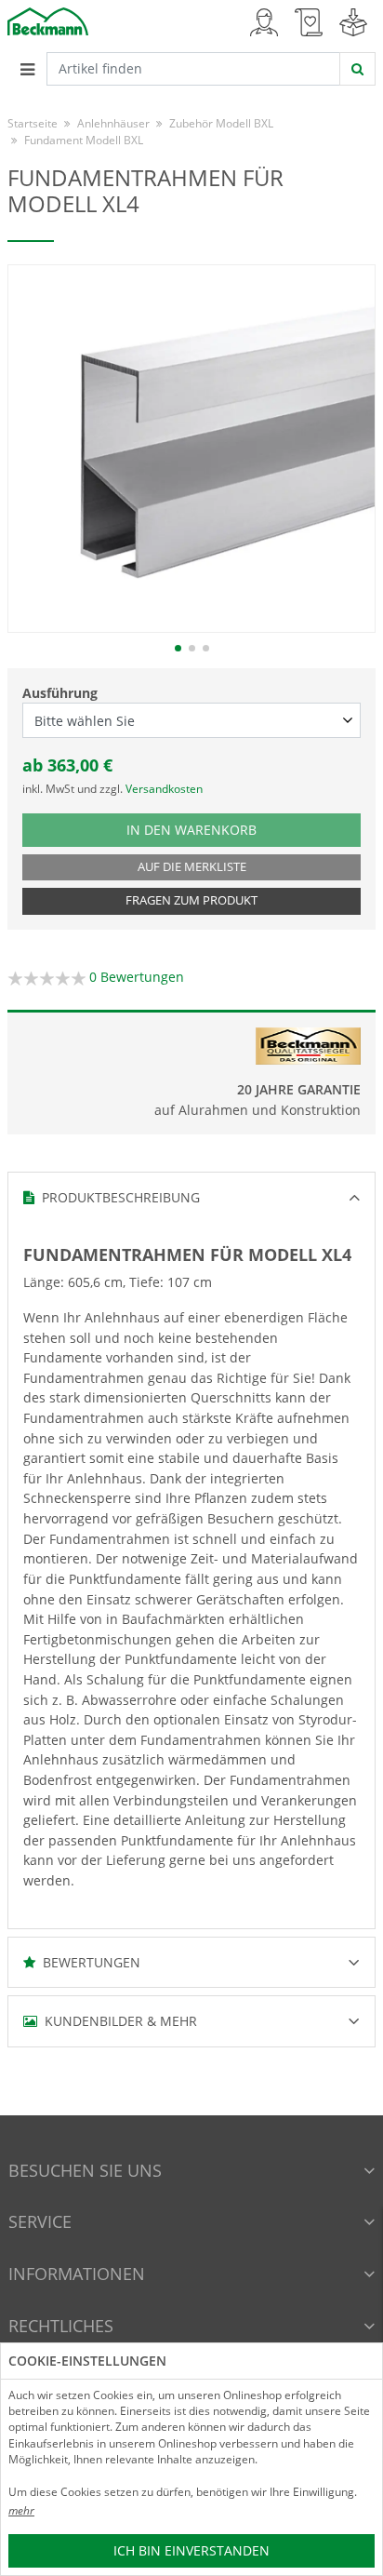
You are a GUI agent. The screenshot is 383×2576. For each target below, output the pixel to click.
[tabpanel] (191, 449)
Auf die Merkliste (192, 867)
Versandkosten (164, 789)
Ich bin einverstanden (191, 2550)
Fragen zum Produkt (191, 900)
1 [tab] (178, 648)
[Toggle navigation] (27, 69)
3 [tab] (206, 648)
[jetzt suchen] (357, 69)
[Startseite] (48, 20)
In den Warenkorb (210, 829)
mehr (21, 2510)
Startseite (33, 123)
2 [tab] (192, 648)
